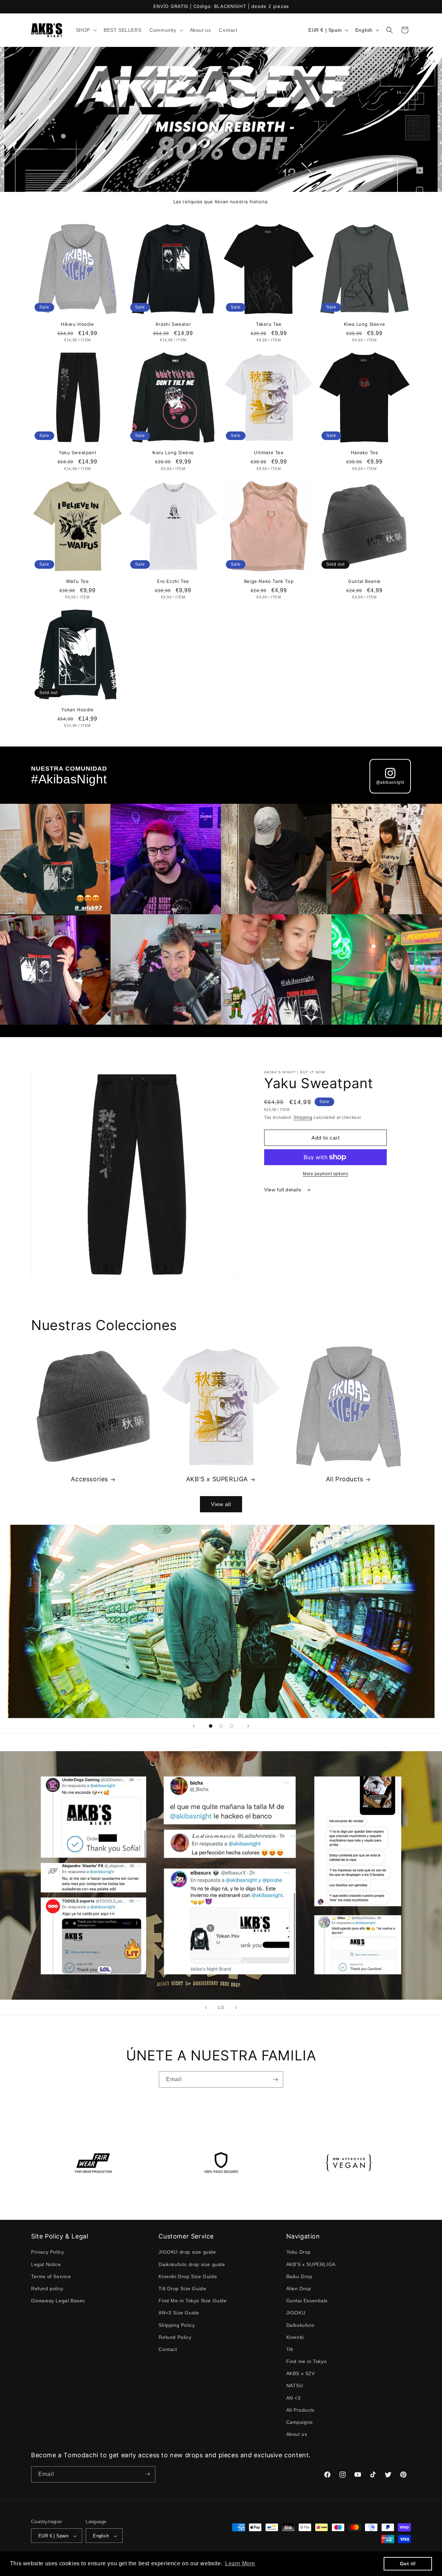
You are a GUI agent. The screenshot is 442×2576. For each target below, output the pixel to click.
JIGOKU (296, 2313)
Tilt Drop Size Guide (182, 2289)
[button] (86, 30)
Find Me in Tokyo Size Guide (193, 2301)
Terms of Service (51, 2276)
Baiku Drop (299, 2276)
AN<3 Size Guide (179, 2313)
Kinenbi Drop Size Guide (188, 2276)
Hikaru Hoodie (78, 324)
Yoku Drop (299, 2252)
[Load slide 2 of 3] (221, 1726)
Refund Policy (175, 2337)
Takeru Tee (269, 324)
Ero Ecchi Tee (173, 581)
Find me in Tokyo (307, 2361)
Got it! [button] (408, 2564)
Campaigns (300, 2422)
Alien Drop (299, 2289)
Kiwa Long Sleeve (365, 324)
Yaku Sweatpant (78, 452)
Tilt (290, 2349)
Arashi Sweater (173, 324)
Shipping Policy (177, 2325)
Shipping (303, 1118)
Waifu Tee (77, 581)
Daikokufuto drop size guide (192, 2264)
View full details (284, 1190)
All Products (345, 1479)
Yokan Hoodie (77, 710)
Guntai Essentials (307, 2301)
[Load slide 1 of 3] (211, 1726)
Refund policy (47, 2289)
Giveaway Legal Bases (58, 2301)
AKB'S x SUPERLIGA (217, 1479)
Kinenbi (295, 2337)
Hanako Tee (365, 452)
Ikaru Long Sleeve (173, 452)
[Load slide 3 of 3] (231, 1726)
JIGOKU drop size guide (187, 2252)
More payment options (325, 1174)
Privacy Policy (47, 2252)
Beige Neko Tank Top (269, 581)
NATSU (295, 2386)
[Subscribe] (275, 2080)
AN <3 (294, 2398)
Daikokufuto (300, 2325)
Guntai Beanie (364, 581)
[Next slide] (248, 1726)
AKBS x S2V (301, 2374)
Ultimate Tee (269, 452)
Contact (168, 2349)
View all (221, 1504)
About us (297, 2434)
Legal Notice (46, 2264)
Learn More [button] (240, 2563)
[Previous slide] (194, 1726)
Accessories (89, 1479)
